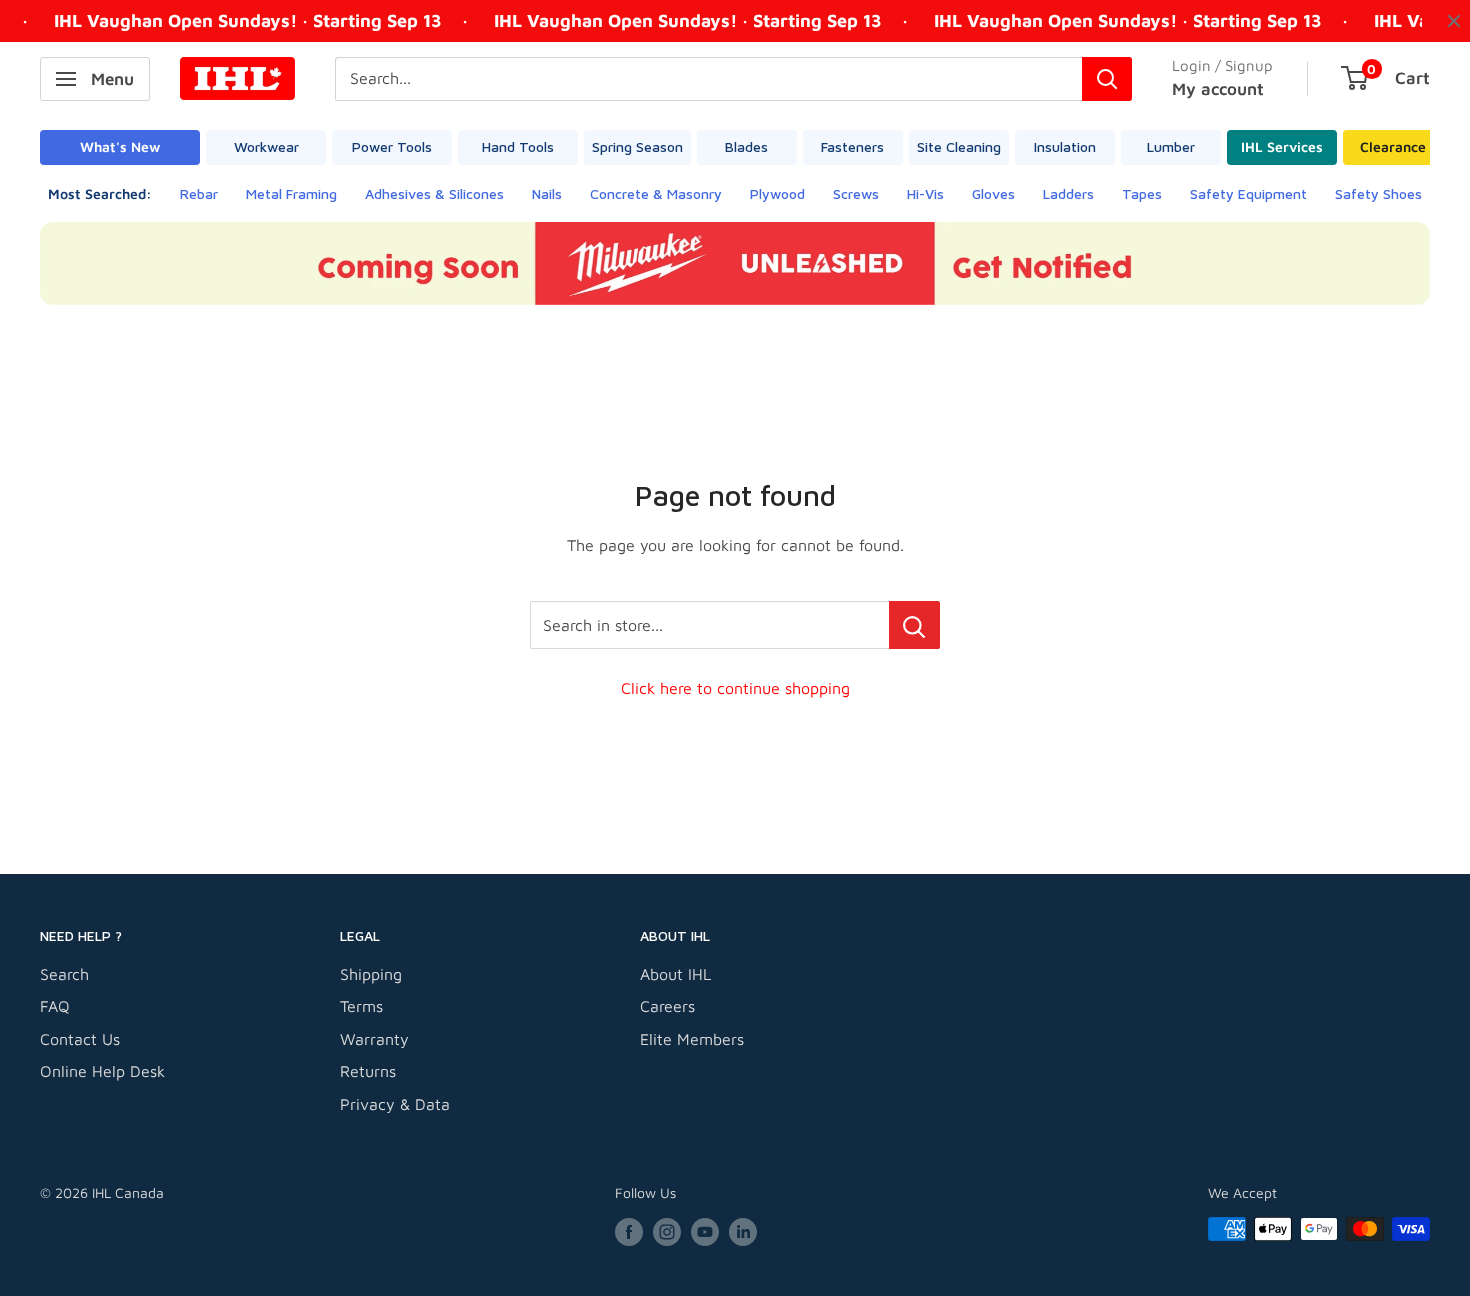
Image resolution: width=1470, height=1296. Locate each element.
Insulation (1065, 146)
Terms (361, 1006)
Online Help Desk (102, 1071)
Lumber (1171, 146)
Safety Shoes (1378, 193)
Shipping (371, 974)
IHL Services (1282, 146)
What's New (120, 146)
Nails (547, 193)
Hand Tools (518, 146)
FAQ (55, 1006)
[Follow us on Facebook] (629, 1231)
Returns (368, 1071)
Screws (856, 193)
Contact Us (80, 1039)
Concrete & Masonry (656, 193)
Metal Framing (291, 193)
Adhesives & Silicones (434, 193)
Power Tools (392, 146)
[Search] (1107, 79)
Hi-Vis (925, 193)
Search (64, 974)
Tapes (1142, 193)
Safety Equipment (1248, 193)
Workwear (266, 146)
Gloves (993, 193)
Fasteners (852, 146)
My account (1218, 89)
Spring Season (637, 146)
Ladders (1068, 193)
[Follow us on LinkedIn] (743, 1231)
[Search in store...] (914, 625)
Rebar (199, 193)
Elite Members (692, 1039)
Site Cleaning (959, 146)
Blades (746, 146)
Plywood (777, 193)
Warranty (374, 1039)
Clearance (1393, 146)
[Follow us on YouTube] (705, 1231)
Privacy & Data (395, 1104)
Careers (667, 1006)
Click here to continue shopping (735, 688)
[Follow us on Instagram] (667, 1231)
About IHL (675, 974)
